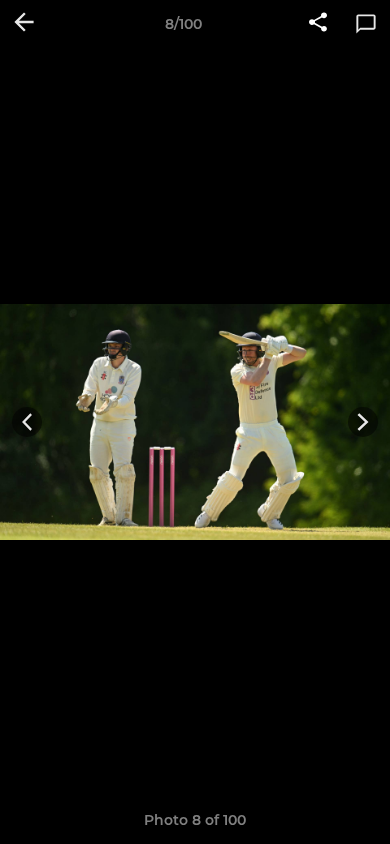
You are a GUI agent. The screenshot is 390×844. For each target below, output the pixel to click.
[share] (318, 24)
